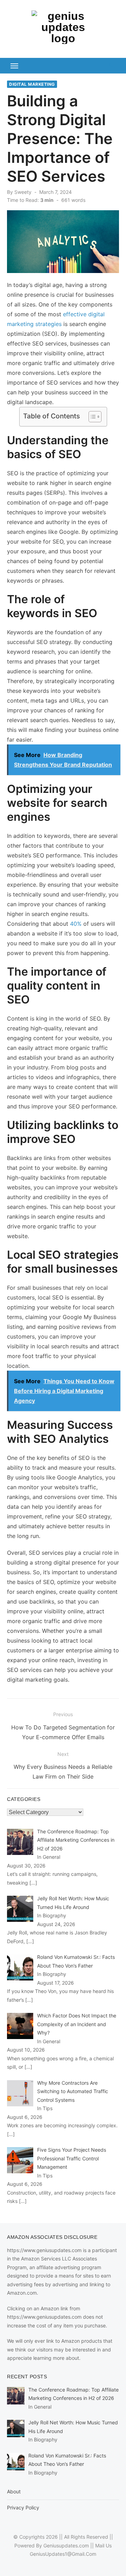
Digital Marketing (32, 84)
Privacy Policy (23, 2507)
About (14, 2491)
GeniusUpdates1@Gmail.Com (63, 2554)
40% (76, 924)
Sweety (23, 192)
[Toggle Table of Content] (92, 417)
